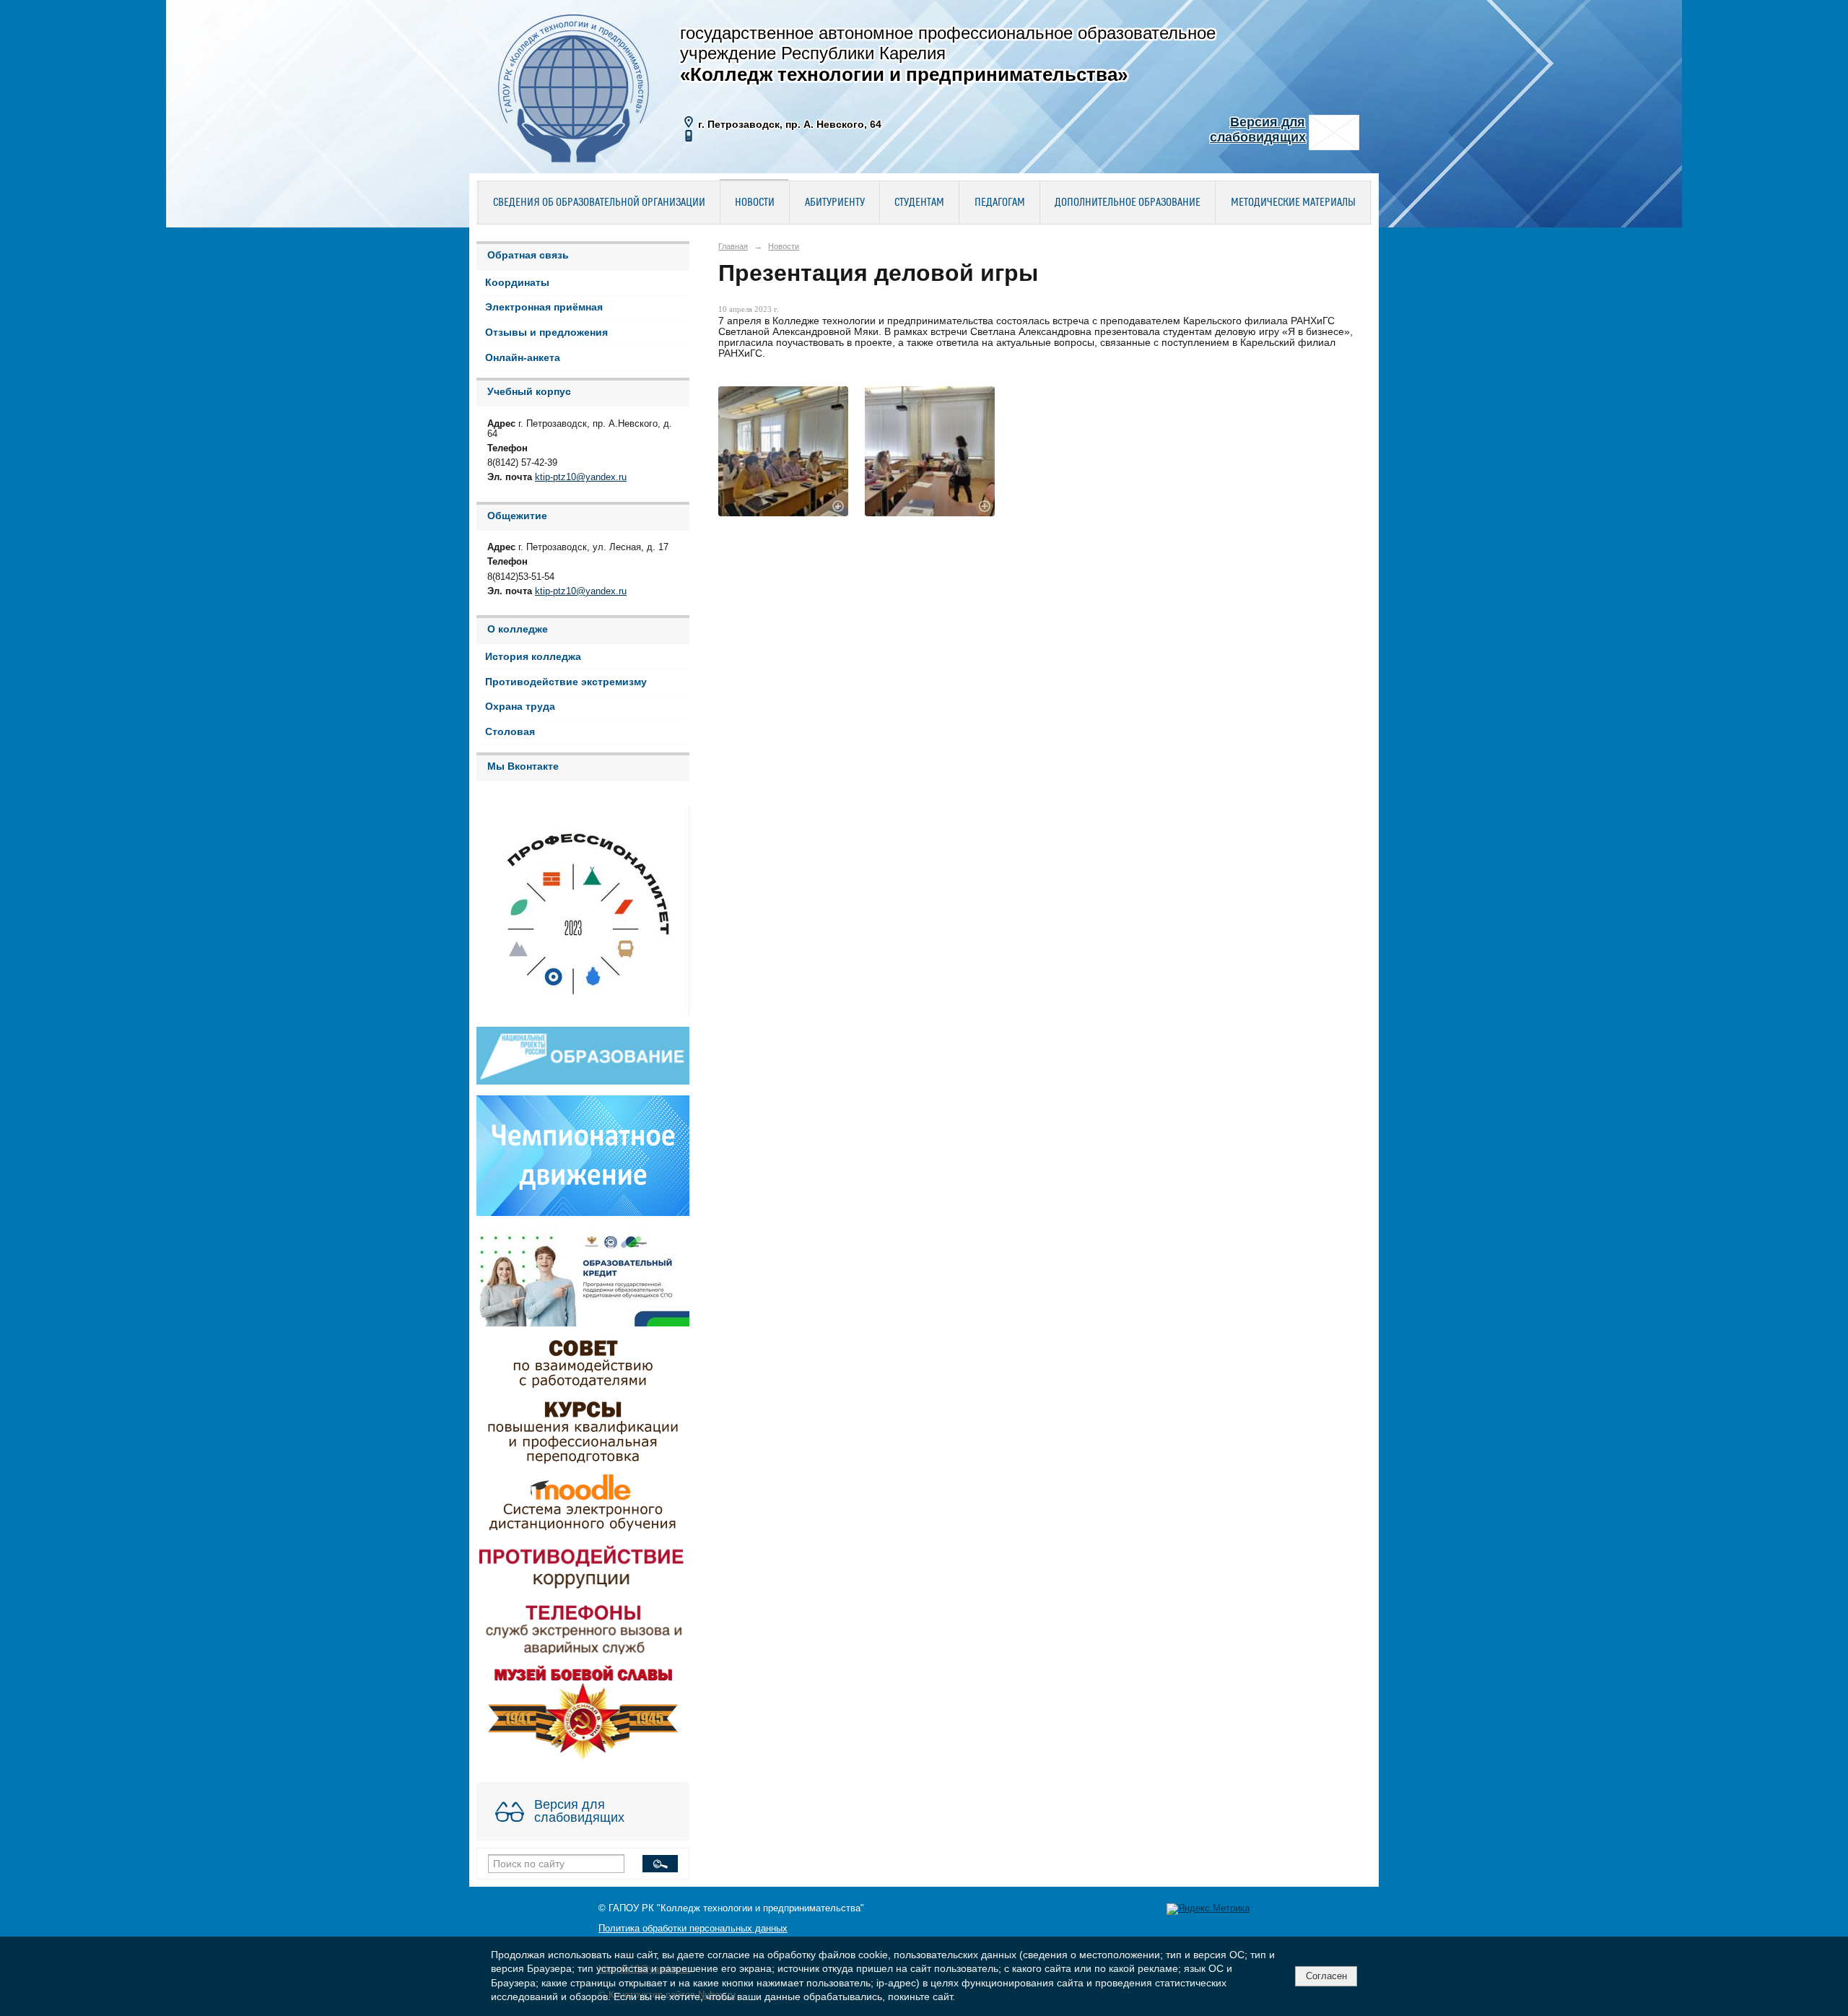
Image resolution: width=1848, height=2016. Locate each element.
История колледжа (533, 657)
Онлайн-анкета (523, 358)
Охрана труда (520, 707)
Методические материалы (1293, 203)
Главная (733, 246)
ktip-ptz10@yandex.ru (581, 477)
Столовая (510, 732)
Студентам (919, 203)
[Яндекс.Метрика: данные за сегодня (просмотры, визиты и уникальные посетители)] (1208, 1909)
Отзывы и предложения (546, 333)
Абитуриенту (835, 203)
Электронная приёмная (544, 307)
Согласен (1326, 1976)
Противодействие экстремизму (566, 682)
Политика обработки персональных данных (693, 1929)
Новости (755, 203)
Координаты (517, 283)
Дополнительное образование (1128, 203)
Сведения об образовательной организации (599, 203)
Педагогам (1000, 203)
